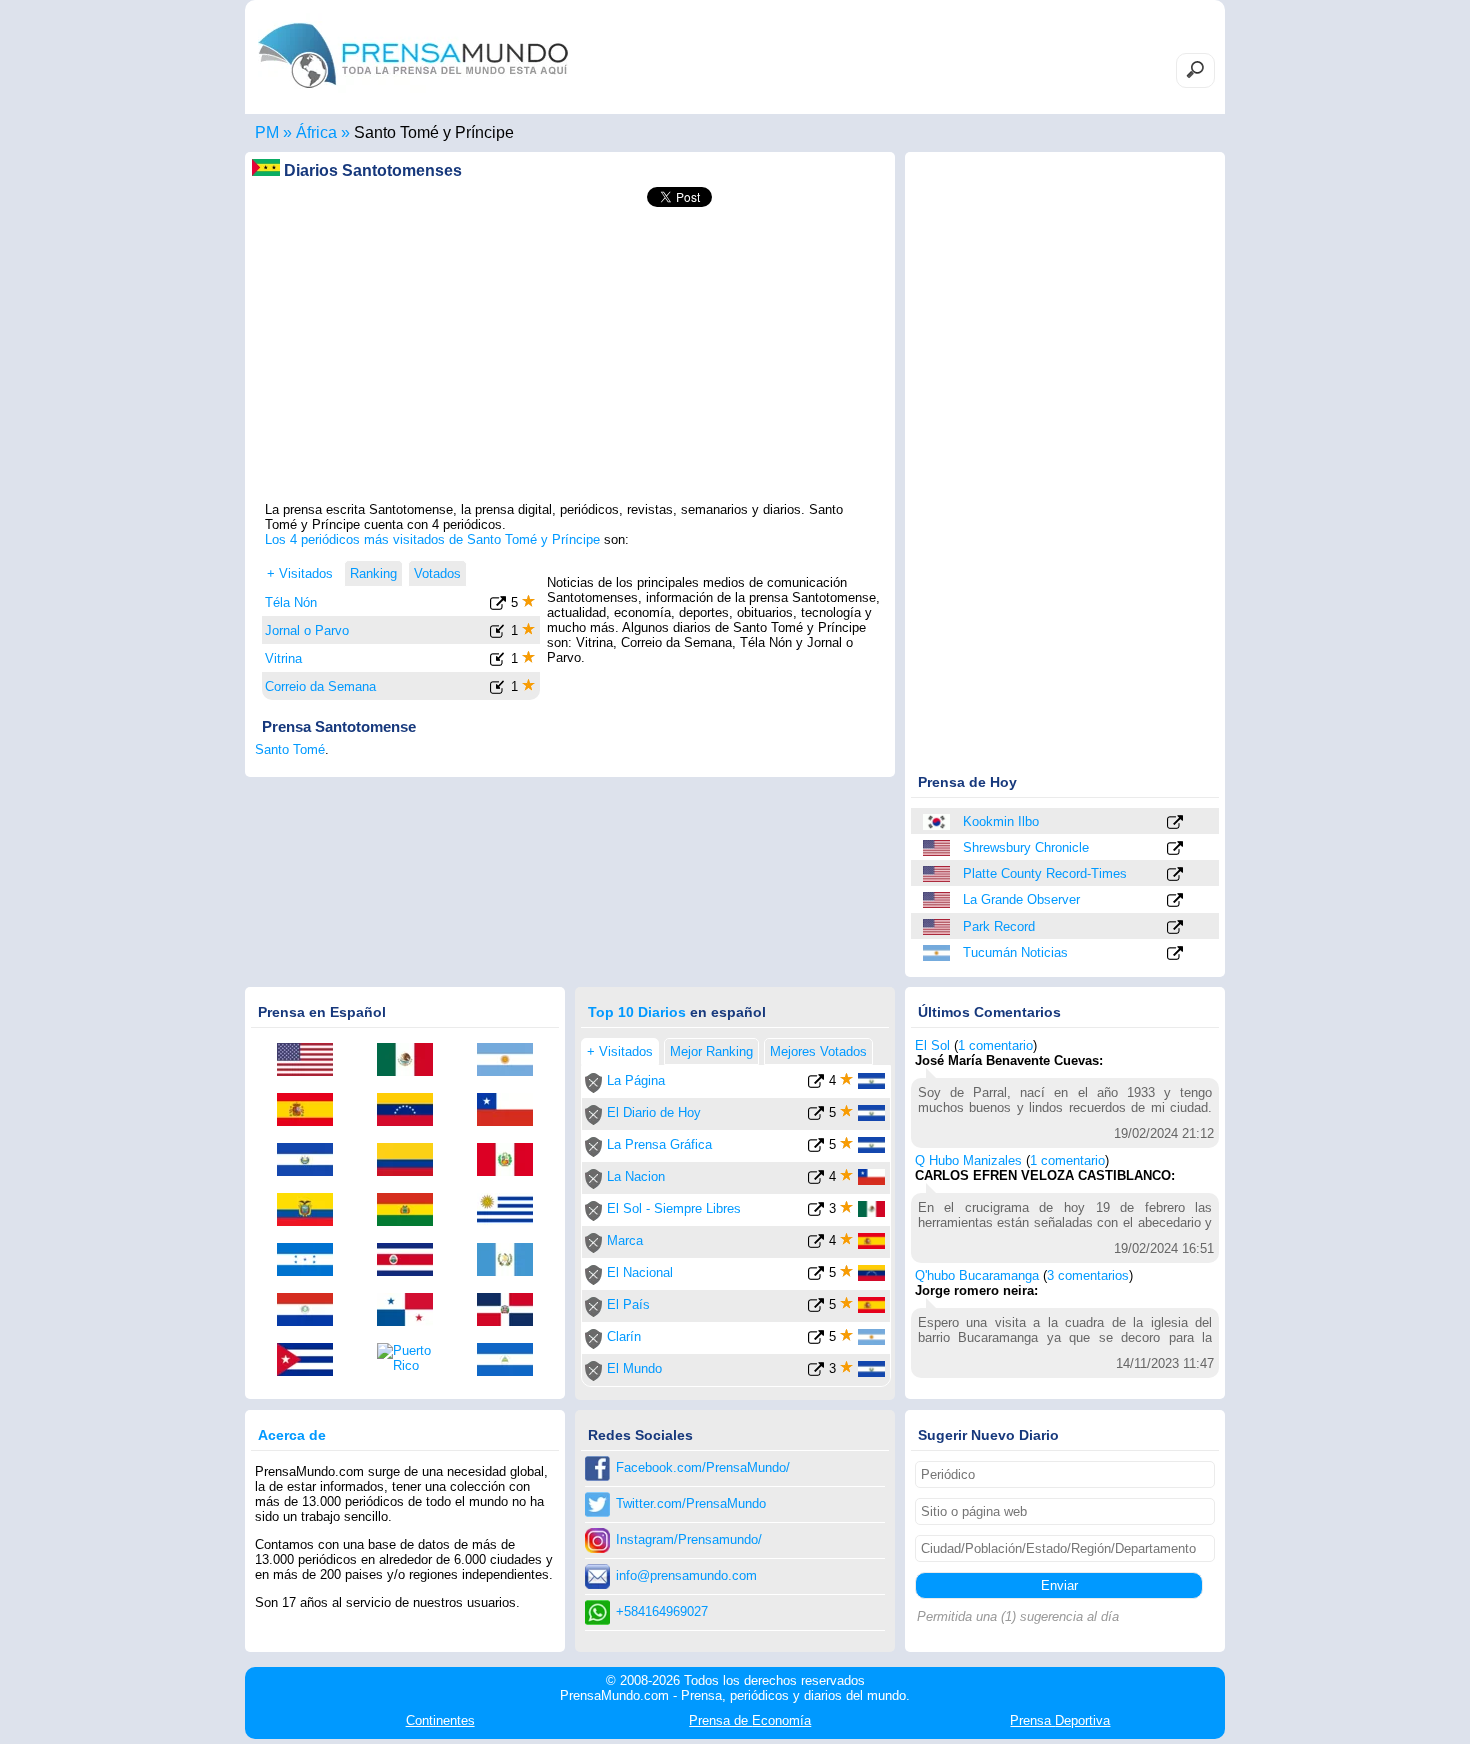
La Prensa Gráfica (659, 1144)
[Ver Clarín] (816, 1340)
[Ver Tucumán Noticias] (1175, 954)
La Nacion (636, 1176)
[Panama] (412, 1311)
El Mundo (634, 1368)
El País (628, 1304)
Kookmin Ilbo (1001, 821)
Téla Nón (291, 602)
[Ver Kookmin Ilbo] (1175, 823)
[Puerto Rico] (412, 1358)
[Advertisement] (570, 361)
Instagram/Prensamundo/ (689, 1539)
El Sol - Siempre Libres (674, 1208)
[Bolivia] (412, 1211)
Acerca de (292, 1435)
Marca (625, 1240)
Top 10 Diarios (637, 1012)
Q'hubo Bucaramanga (977, 1275)
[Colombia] (412, 1161)
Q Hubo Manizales (968, 1160)
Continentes (440, 1720)
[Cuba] (312, 1361)
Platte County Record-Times (1045, 873)
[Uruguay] (512, 1211)
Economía (750, 1720)
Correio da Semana (320, 686)
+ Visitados (300, 573)
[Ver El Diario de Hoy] (816, 1116)
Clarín (624, 1336)
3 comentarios (1088, 1275)
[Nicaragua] (512, 1361)
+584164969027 (662, 1611)
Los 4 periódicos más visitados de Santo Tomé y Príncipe (432, 539)
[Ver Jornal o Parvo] (498, 634)
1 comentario (995, 1045)
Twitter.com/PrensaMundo (691, 1503)
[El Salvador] (312, 1161)
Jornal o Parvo (307, 630)
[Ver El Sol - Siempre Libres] (816, 1212)
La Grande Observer (1021, 899)
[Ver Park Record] (1175, 928)
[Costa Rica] (412, 1261)
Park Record (999, 926)
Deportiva (1060, 1720)
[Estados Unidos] (938, 848)
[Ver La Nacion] (816, 1180)
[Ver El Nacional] (816, 1276)
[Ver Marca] (816, 1244)
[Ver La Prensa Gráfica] (816, 1148)
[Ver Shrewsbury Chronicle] (1175, 849)
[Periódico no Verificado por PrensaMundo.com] (593, 1088)
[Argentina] (938, 953)
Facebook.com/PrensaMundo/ (703, 1467)
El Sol (932, 1045)
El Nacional (640, 1272)
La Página (636, 1080)
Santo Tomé (290, 749)
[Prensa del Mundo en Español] (413, 93)
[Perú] (512, 1161)
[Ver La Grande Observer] (1175, 901)
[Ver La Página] (816, 1084)
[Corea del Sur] (938, 822)
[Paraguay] (312, 1311)
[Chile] (512, 1111)
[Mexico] (412, 1061)
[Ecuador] (312, 1211)
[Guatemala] (512, 1261)
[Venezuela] (412, 1111)
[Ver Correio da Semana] (498, 690)
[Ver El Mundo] (816, 1372)
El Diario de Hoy (654, 1112)
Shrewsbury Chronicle (1026, 847)
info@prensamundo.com (686, 1575)
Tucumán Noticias (1015, 952)
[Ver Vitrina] (498, 662)
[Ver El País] (816, 1308)
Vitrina (283, 658)
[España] (312, 1111)
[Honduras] (312, 1261)
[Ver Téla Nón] (498, 606)
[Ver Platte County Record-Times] (1175, 875)
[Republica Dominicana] (512, 1311)
